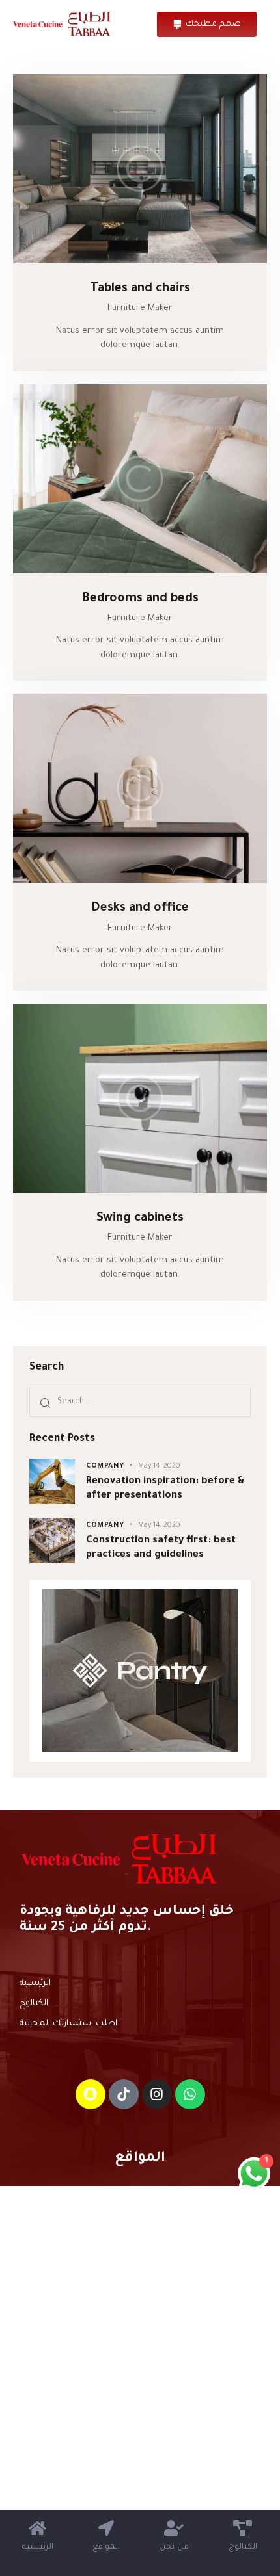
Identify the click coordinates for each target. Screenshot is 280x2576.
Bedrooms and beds (140, 599)
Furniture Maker (140, 308)
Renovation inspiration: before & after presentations (165, 1489)
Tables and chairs (140, 289)
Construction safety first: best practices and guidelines (161, 1548)
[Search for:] (140, 1402)
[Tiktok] (124, 2094)
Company (105, 1466)
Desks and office (140, 908)
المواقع (140, 2158)
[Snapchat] (91, 2094)
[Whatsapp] (190, 2094)
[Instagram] (157, 2094)
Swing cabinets (140, 1218)
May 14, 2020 (159, 1466)
